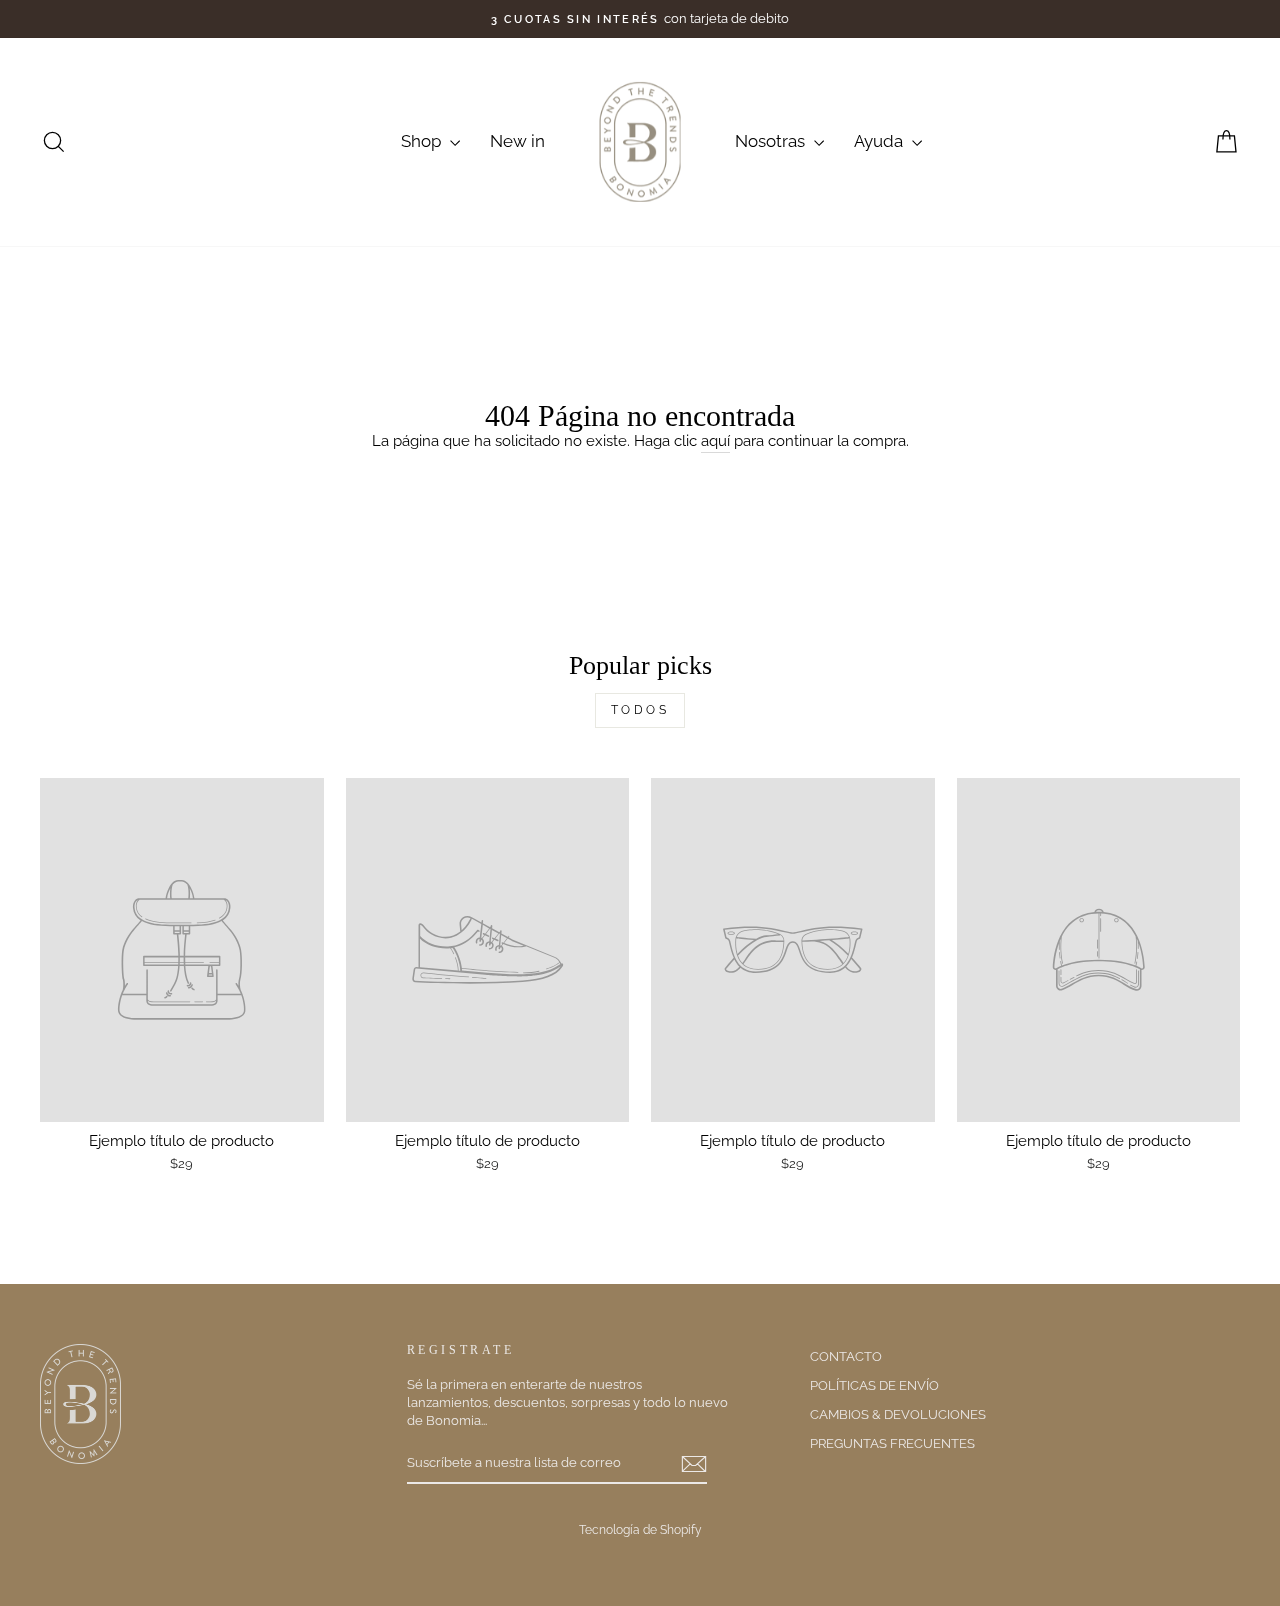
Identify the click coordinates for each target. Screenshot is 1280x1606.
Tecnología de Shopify (640, 1530)
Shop (423, 141)
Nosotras (772, 141)
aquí (715, 441)
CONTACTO (846, 1356)
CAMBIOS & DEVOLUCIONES (898, 1414)
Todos (640, 710)
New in (517, 141)
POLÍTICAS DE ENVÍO (874, 1385)
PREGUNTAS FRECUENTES (892, 1443)
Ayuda (880, 141)
